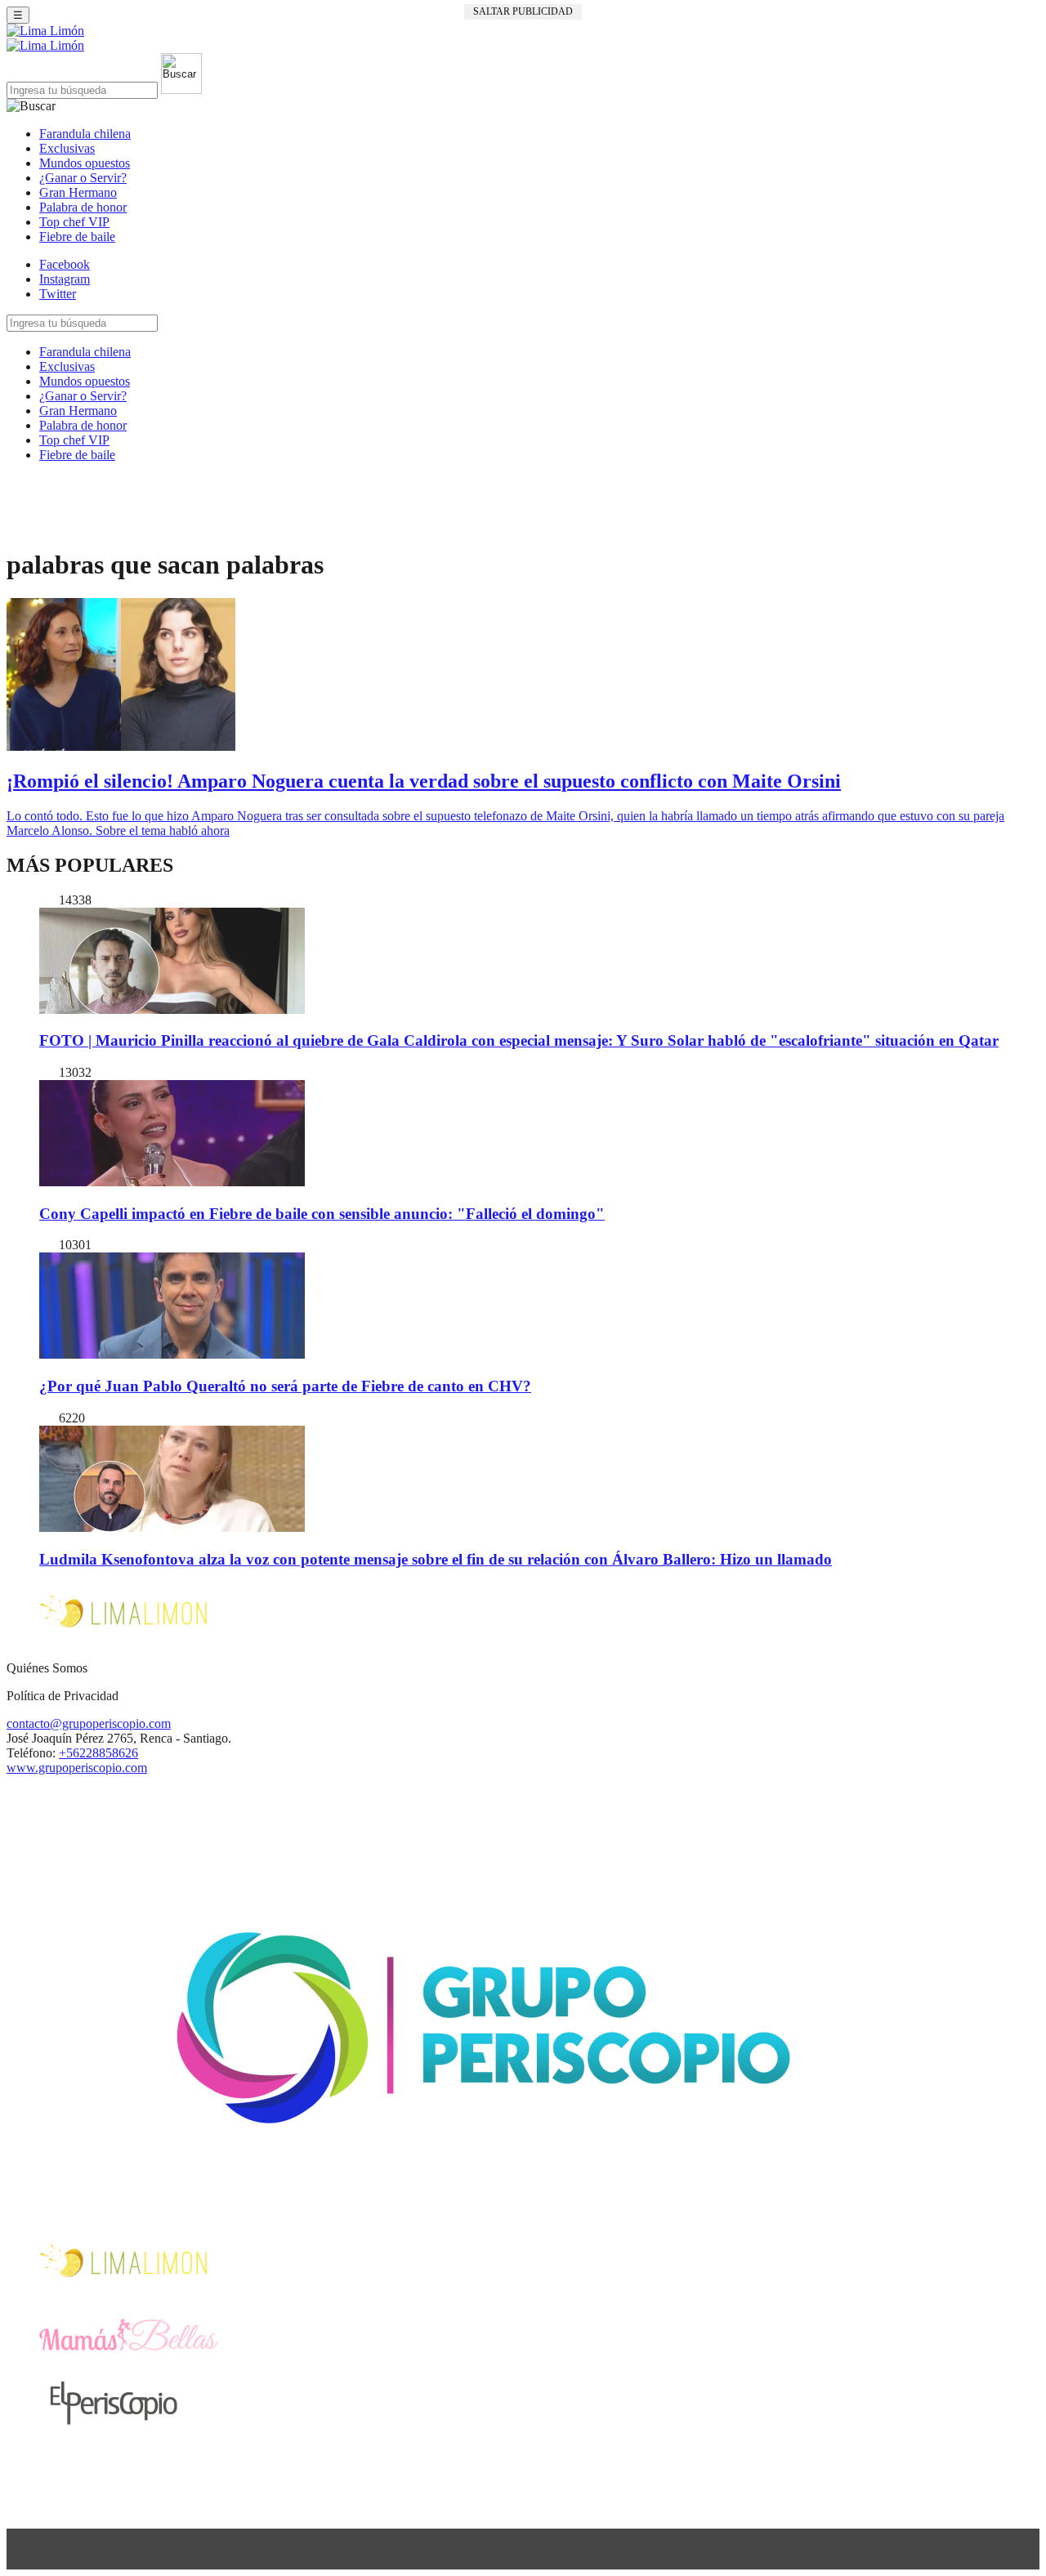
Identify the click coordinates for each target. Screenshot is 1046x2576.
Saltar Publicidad (523, 11)
